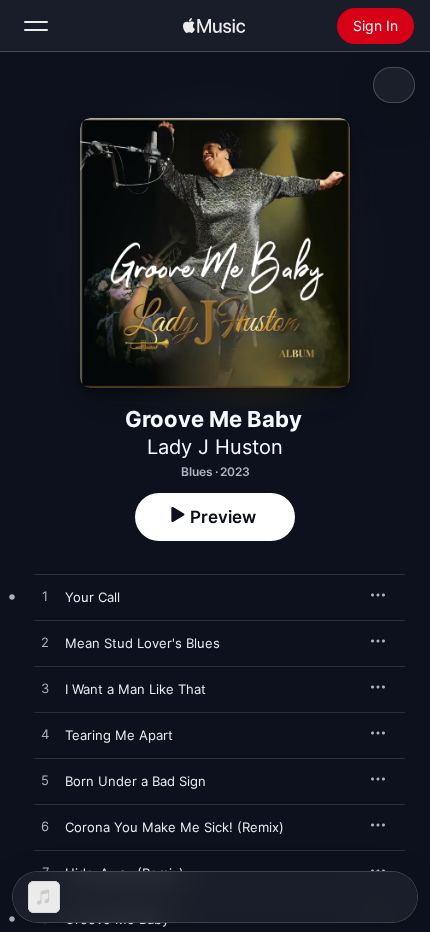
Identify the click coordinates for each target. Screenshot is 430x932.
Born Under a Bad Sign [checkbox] (135, 781)
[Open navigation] (36, 26)
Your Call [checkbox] (92, 597)
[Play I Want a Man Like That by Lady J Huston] (45, 689)
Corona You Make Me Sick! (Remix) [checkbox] (174, 827)
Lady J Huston (215, 447)
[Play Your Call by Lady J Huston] (45, 597)
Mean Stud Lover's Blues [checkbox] (142, 643)
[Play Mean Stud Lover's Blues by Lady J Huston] (45, 643)
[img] (214, 26)
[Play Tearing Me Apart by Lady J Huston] (45, 735)
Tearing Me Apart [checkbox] (119, 735)
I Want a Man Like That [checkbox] (135, 689)
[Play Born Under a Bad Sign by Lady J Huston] (45, 781)
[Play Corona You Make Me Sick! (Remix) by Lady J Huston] (45, 827)
